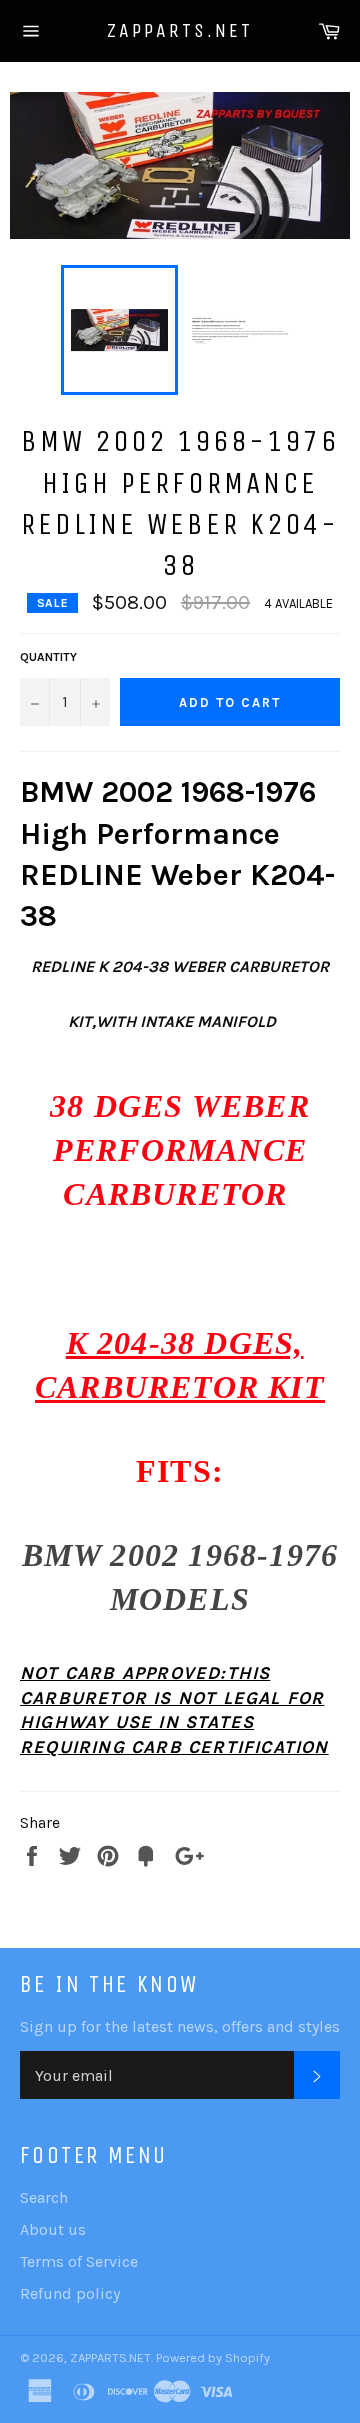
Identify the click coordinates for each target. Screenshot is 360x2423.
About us (53, 2229)
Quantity (48, 657)
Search (44, 2197)
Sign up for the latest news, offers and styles (180, 2026)
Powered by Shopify (213, 2357)
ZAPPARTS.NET (180, 30)
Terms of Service (79, 2261)
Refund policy (70, 2293)
